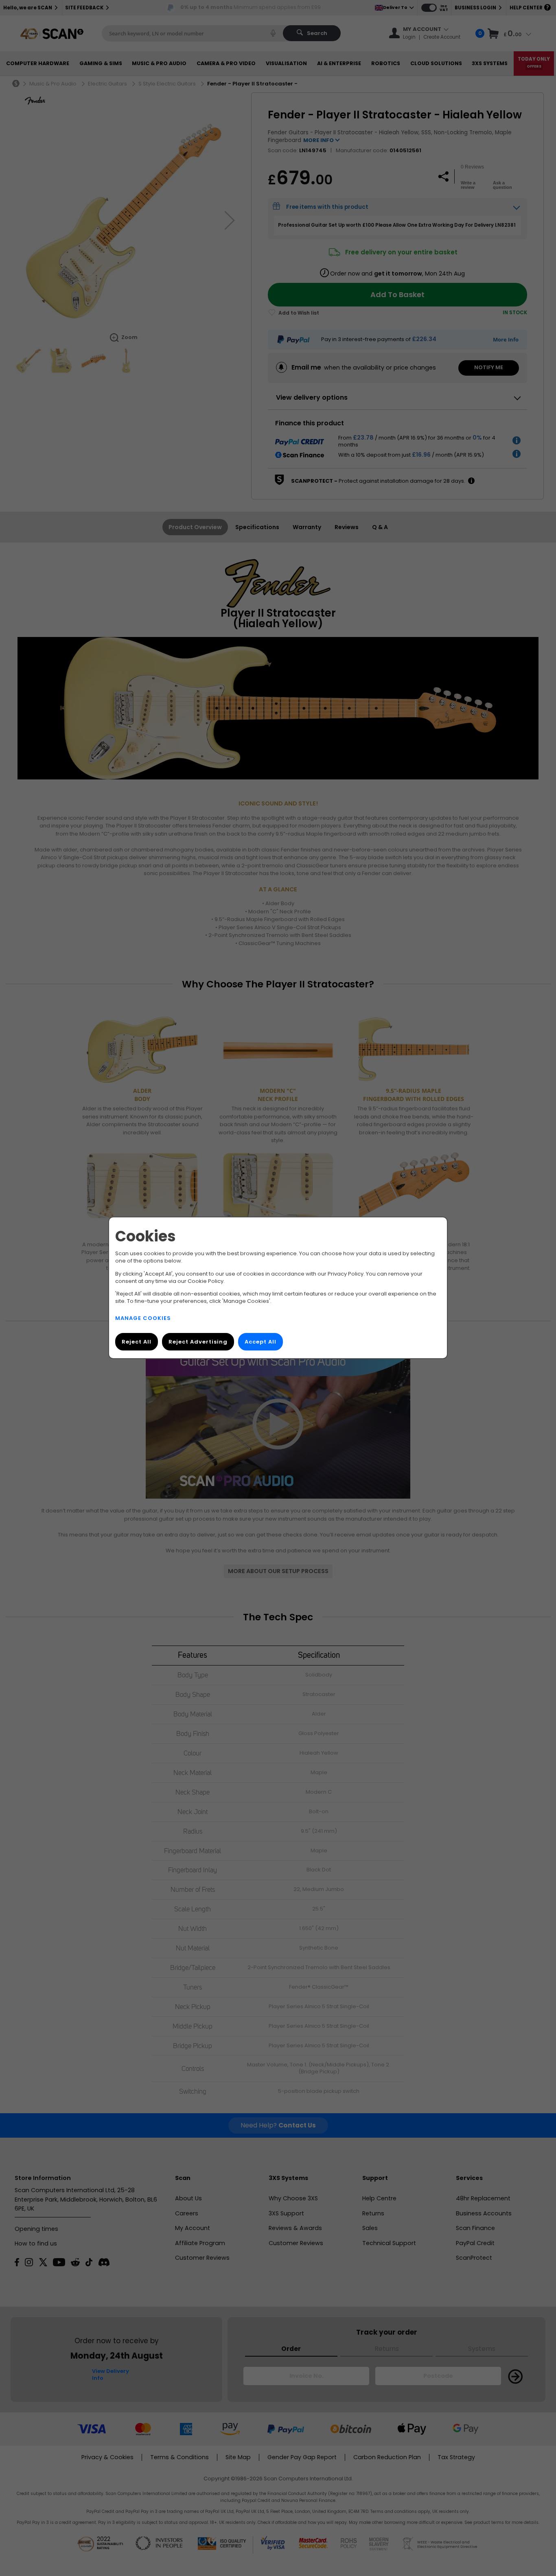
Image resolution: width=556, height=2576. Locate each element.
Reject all (137, 1342)
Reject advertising (198, 1342)
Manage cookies (143, 1319)
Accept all (260, 1342)
